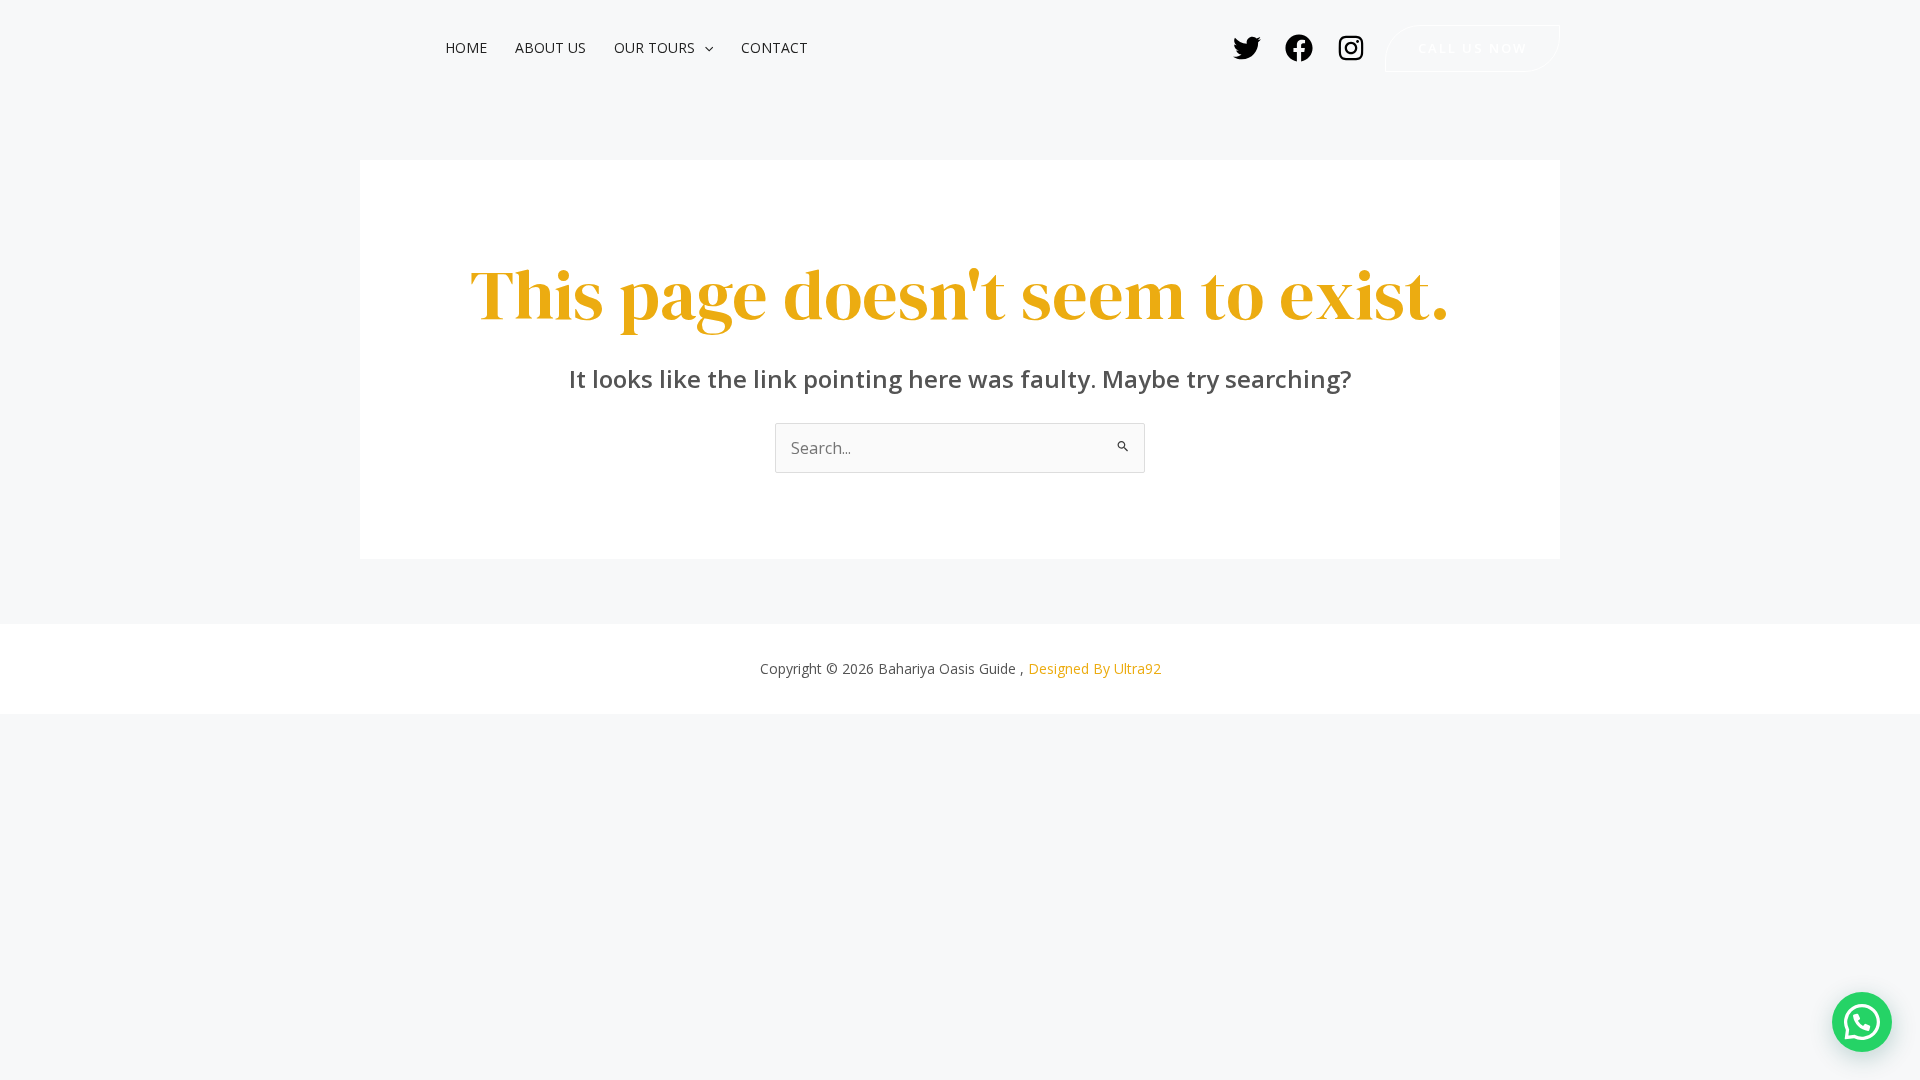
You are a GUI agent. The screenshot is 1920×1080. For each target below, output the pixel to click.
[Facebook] (1299, 48)
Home (466, 47)
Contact (774, 47)
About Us (550, 47)
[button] (704, 48)
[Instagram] (1351, 48)
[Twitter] (1247, 48)
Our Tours (654, 47)
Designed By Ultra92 (1094, 668)
